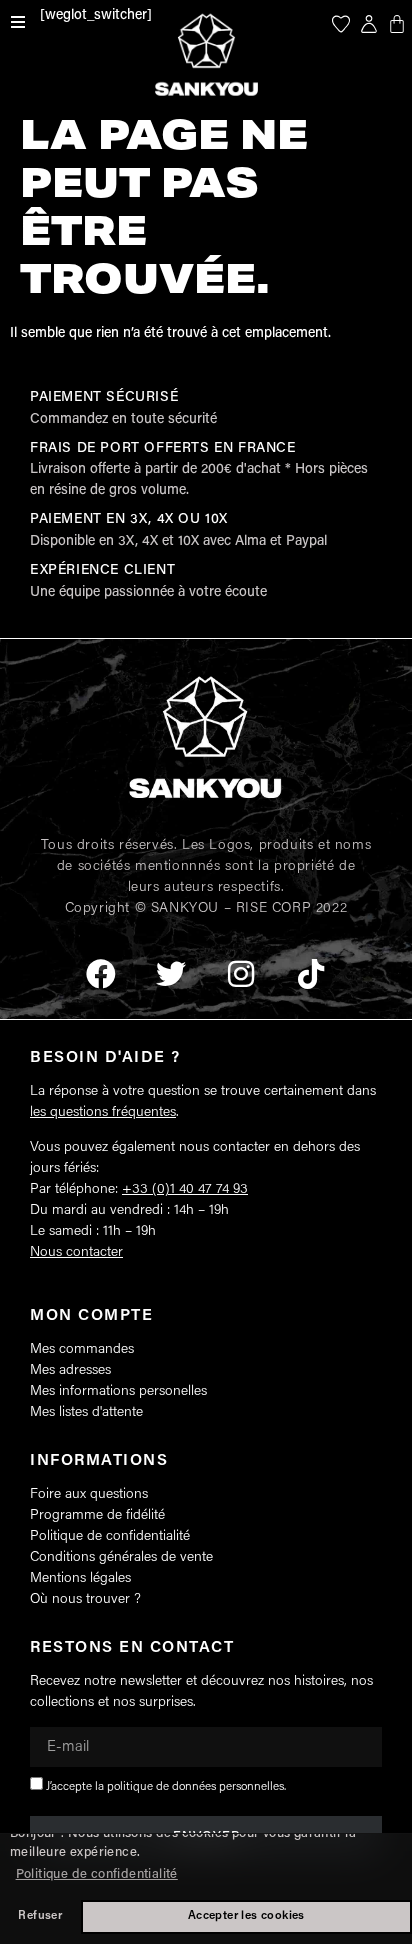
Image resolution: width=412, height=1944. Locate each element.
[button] (18, 22)
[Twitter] (171, 974)
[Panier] (397, 24)
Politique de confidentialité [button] (97, 1874)
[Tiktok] (311, 974)
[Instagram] (241, 974)
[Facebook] (101, 974)
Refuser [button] (40, 1916)
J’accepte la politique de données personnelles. (166, 1787)
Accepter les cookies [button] (246, 1916)
